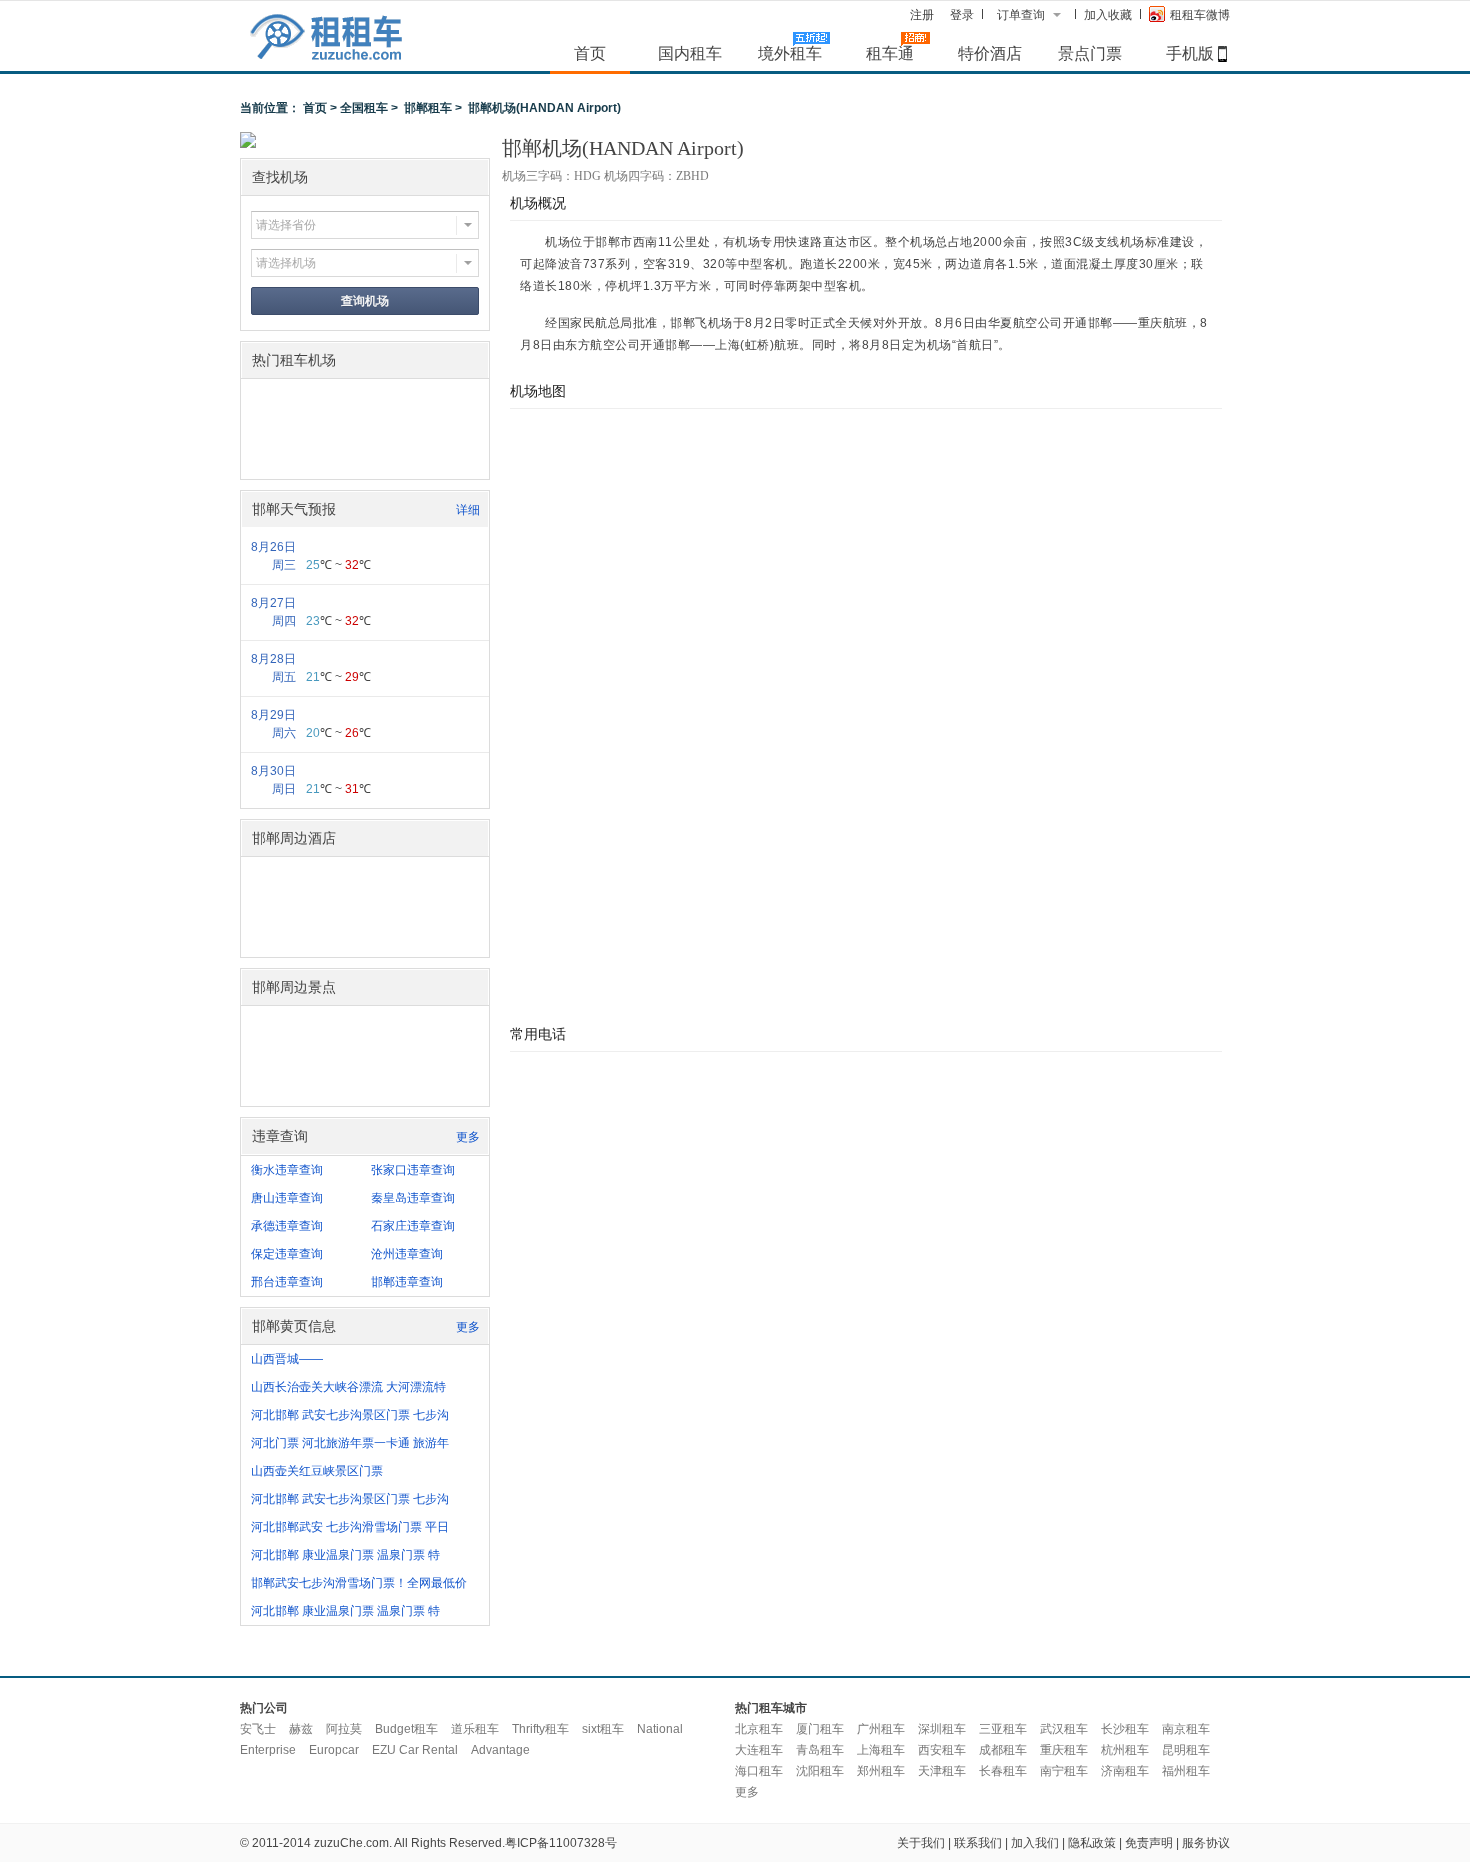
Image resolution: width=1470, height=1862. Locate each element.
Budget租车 (406, 1729)
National (660, 1729)
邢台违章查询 (287, 1282)
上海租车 (881, 1750)
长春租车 (1003, 1771)
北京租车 (759, 1729)
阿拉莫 (344, 1729)
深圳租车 (942, 1729)
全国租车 (364, 108)
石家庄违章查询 (413, 1226)
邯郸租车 (428, 108)
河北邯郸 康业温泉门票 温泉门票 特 (345, 1555)
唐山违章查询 (287, 1198)
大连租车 (759, 1750)
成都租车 (1003, 1750)
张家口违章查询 (413, 1170)
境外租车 (790, 53)
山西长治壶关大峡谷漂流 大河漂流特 (348, 1387)
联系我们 (978, 1843)
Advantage (500, 1750)
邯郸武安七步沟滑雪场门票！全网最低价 (359, 1583)
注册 (922, 15)
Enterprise (268, 1750)
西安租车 (942, 1750)
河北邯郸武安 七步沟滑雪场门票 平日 (350, 1527)
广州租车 (881, 1729)
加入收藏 (1108, 15)
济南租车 (1125, 1771)
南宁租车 (1064, 1771)
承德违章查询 (287, 1226)
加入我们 (1035, 1843)
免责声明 (1149, 1843)
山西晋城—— (287, 1359)
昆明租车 (1186, 1750)
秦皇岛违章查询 (413, 1198)
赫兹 (301, 1729)
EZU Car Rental (415, 1750)
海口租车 (759, 1771)
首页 (590, 53)
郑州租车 (881, 1771)
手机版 (1190, 53)
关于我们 (921, 1843)
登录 (962, 15)
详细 (468, 510)
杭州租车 (1125, 1750)
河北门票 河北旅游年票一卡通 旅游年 (350, 1443)
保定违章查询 (287, 1254)
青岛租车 (820, 1750)
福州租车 (1186, 1771)
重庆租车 (1064, 1750)
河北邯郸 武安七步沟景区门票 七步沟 (350, 1415)
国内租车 (690, 53)
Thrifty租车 (540, 1729)
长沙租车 (1125, 1729)
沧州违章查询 (407, 1254)
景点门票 (1090, 53)
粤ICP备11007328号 (561, 1843)
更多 (468, 1137)
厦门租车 (820, 1729)
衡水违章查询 (287, 1170)
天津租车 (942, 1771)
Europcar (334, 1750)
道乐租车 (475, 1729)
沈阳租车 (820, 1771)
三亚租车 (1003, 1729)
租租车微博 (1200, 15)
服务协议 (1206, 1843)
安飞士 (258, 1729)
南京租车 (1186, 1729)
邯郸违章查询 (407, 1282)
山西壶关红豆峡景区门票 (317, 1471)
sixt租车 (603, 1729)
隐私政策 (1092, 1843)
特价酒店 (990, 53)
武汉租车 (1064, 1729)
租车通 (890, 53)
